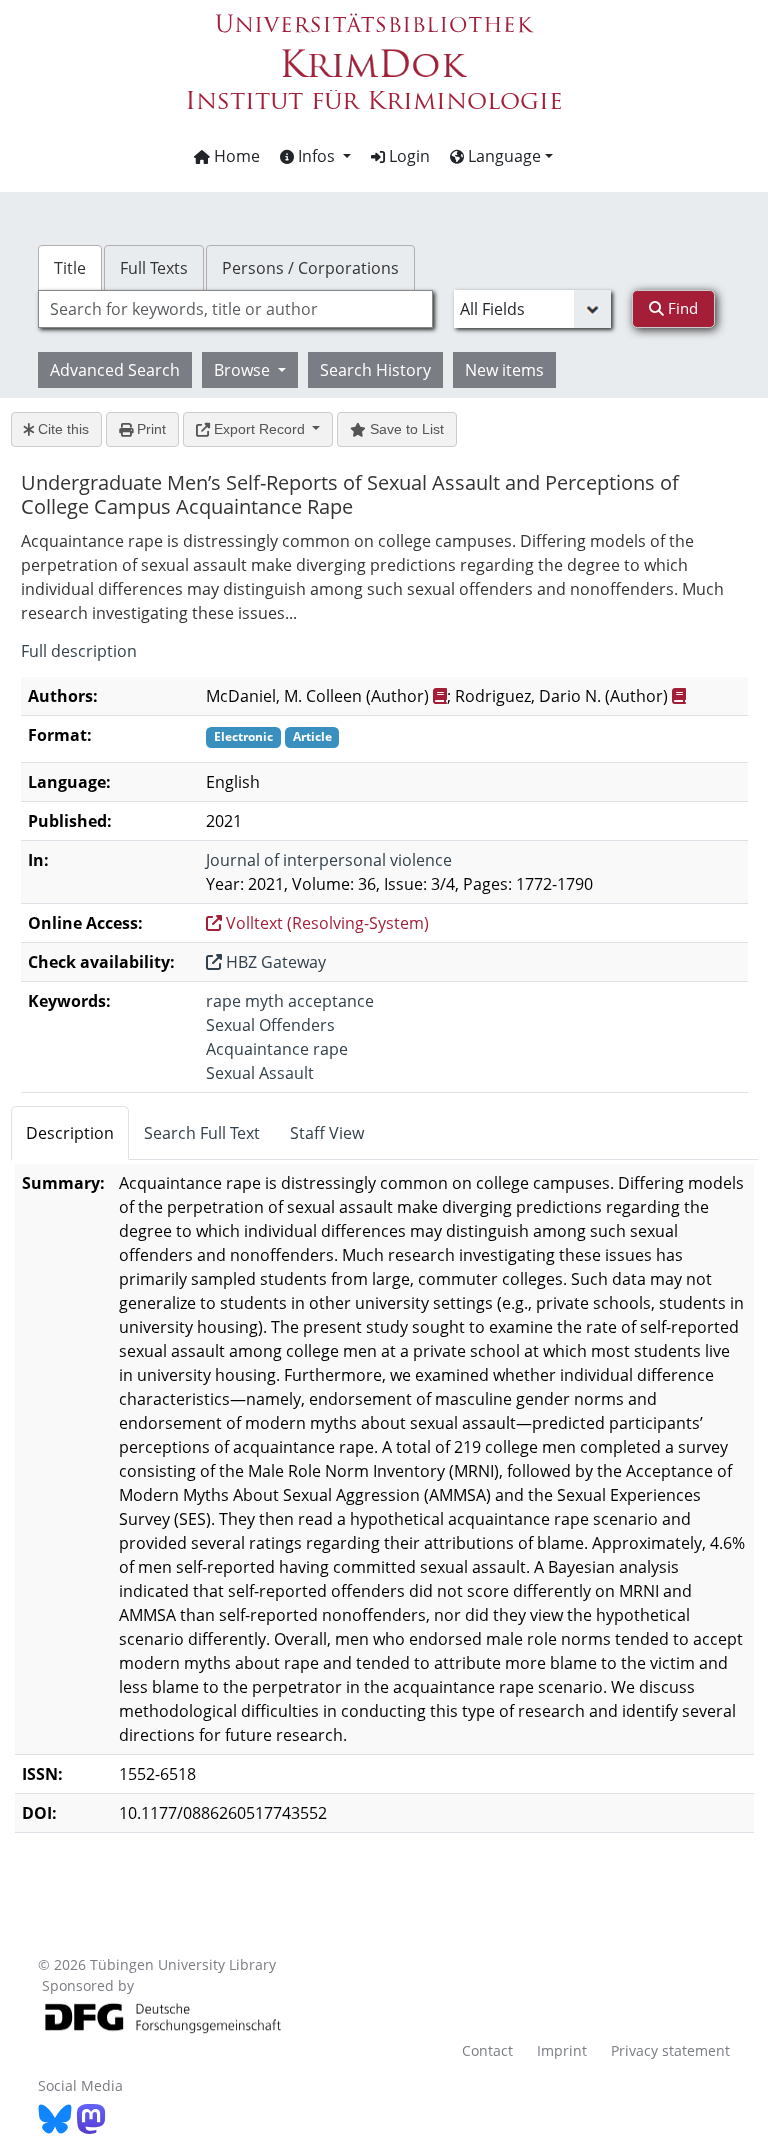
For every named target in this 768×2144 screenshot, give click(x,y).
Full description (79, 651)
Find (681, 308)
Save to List (405, 429)
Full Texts (154, 268)
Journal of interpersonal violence (329, 860)
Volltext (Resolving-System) (325, 923)
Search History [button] (375, 370)
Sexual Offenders (270, 1025)
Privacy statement (670, 2050)
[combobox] (235, 309)
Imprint (562, 2050)
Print (149, 429)
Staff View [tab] (327, 1133)
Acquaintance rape (277, 1049)
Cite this (61, 429)
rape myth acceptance (290, 1001)
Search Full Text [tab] (202, 1133)
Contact (487, 2050)
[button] (315, 156)
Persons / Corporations (310, 268)
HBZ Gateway (274, 962)
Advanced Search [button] (115, 370)
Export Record (259, 429)
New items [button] (504, 370)
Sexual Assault (260, 1073)
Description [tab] (70, 1133)
